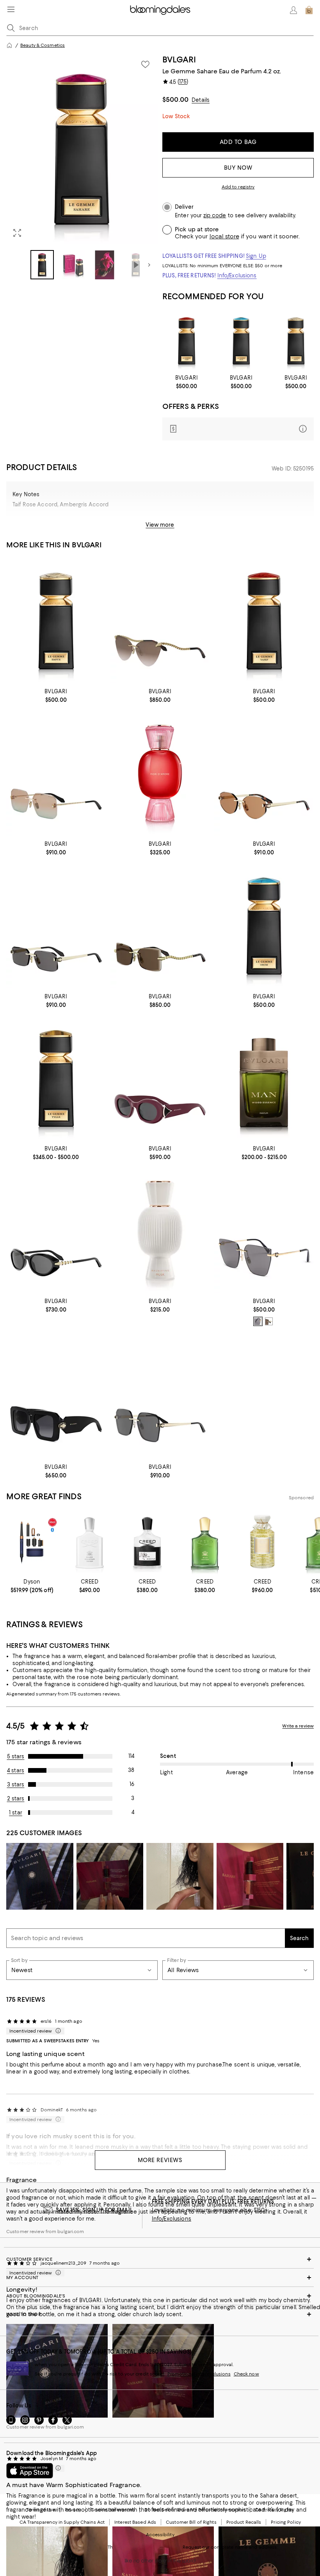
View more (160, 525)
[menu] (11, 9)
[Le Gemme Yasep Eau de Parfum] (187, 341)
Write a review (298, 1726)
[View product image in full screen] (17, 233)
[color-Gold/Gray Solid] (258, 1321)
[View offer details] (238, 429)
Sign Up (256, 256)
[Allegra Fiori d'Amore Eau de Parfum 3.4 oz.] (160, 773)
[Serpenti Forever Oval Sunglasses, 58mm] (264, 773)
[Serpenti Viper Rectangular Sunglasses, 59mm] (160, 926)
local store (224, 236)
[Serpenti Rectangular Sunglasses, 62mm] (56, 773)
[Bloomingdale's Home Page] (160, 10)
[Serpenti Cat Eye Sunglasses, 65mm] (160, 621)
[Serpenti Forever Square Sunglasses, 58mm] (160, 1396)
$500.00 (175, 99)
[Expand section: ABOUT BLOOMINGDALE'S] (160, 2296)
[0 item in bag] (309, 10)
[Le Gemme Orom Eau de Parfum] (241, 341)
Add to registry (238, 187)
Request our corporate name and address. (230, 2547)
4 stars (16, 1770)
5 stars (16, 1756)
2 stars (16, 1798)
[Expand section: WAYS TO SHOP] (160, 2314)
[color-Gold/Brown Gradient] (269, 1321)
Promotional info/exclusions (199, 2374)
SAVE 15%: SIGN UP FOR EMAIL (94, 2210)
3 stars (16, 1784)
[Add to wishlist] (145, 64)
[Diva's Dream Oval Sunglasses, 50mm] (160, 1079)
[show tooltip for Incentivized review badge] (57, 2031)
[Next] (149, 265)
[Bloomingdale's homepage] (9, 45)
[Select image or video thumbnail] (42, 265)
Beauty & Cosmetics (43, 45)
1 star (16, 1813)
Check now (246, 2374)
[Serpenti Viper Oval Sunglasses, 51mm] (56, 1231)
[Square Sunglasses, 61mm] (264, 1231)
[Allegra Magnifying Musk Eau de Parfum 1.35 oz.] (160, 1231)
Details (201, 100)
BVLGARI (179, 59)
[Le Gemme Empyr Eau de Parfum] (296, 341)
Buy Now (238, 168)
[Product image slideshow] (82, 149)
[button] (82, 167)
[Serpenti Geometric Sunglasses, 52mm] (56, 1396)
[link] (187, 382)
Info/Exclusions (237, 275)
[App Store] (30, 2471)
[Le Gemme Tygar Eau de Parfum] (56, 1079)
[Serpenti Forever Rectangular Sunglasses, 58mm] (56, 926)
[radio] (258, 1321)
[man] (264, 1079)
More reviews (160, 2160)
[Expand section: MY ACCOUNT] (160, 2278)
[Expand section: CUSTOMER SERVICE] (160, 2259)
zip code (215, 216)
